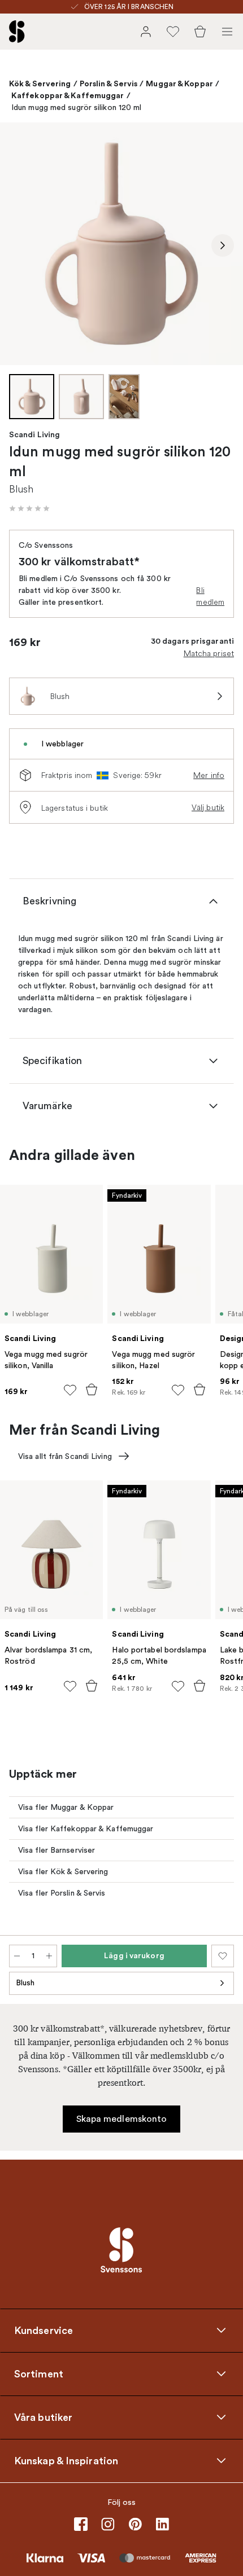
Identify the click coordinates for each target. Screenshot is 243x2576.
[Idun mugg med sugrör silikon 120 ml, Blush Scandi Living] (121, 244)
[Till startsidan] (17, 32)
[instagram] (108, 2524)
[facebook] (81, 2524)
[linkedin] (162, 2524)
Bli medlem (210, 596)
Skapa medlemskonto (122, 2119)
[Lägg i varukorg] (92, 1390)
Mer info (209, 775)
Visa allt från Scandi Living (65, 1456)
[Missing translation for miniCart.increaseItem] (49, 1956)
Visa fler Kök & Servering (63, 1872)
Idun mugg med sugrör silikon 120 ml (77, 107)
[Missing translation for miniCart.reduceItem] (17, 1956)
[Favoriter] (173, 32)
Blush (25, 1983)
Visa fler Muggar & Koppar (66, 1807)
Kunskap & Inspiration (66, 2460)
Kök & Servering (40, 83)
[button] (29, 508)
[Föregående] (20, 245)
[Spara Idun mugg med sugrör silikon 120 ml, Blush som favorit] (223, 1956)
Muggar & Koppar (179, 83)
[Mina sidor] (146, 32)
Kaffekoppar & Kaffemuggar (68, 95)
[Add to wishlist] (70, 1390)
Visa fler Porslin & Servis (62, 1893)
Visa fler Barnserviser (57, 1850)
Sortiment (39, 2373)
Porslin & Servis (109, 83)
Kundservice (44, 2330)
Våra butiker (43, 2417)
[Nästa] (223, 245)
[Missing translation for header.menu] (227, 32)
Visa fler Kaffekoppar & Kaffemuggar (86, 1829)
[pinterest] (135, 2524)
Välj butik (208, 807)
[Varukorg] (200, 32)
